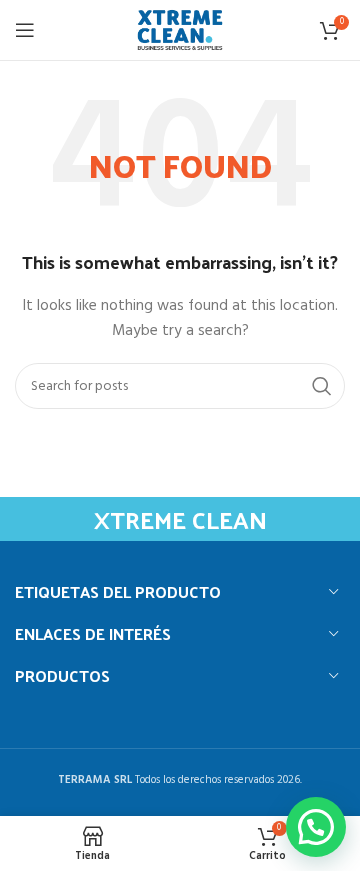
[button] (316, 827)
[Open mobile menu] (25, 30)
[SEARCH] (322, 386)
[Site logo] (180, 30)
